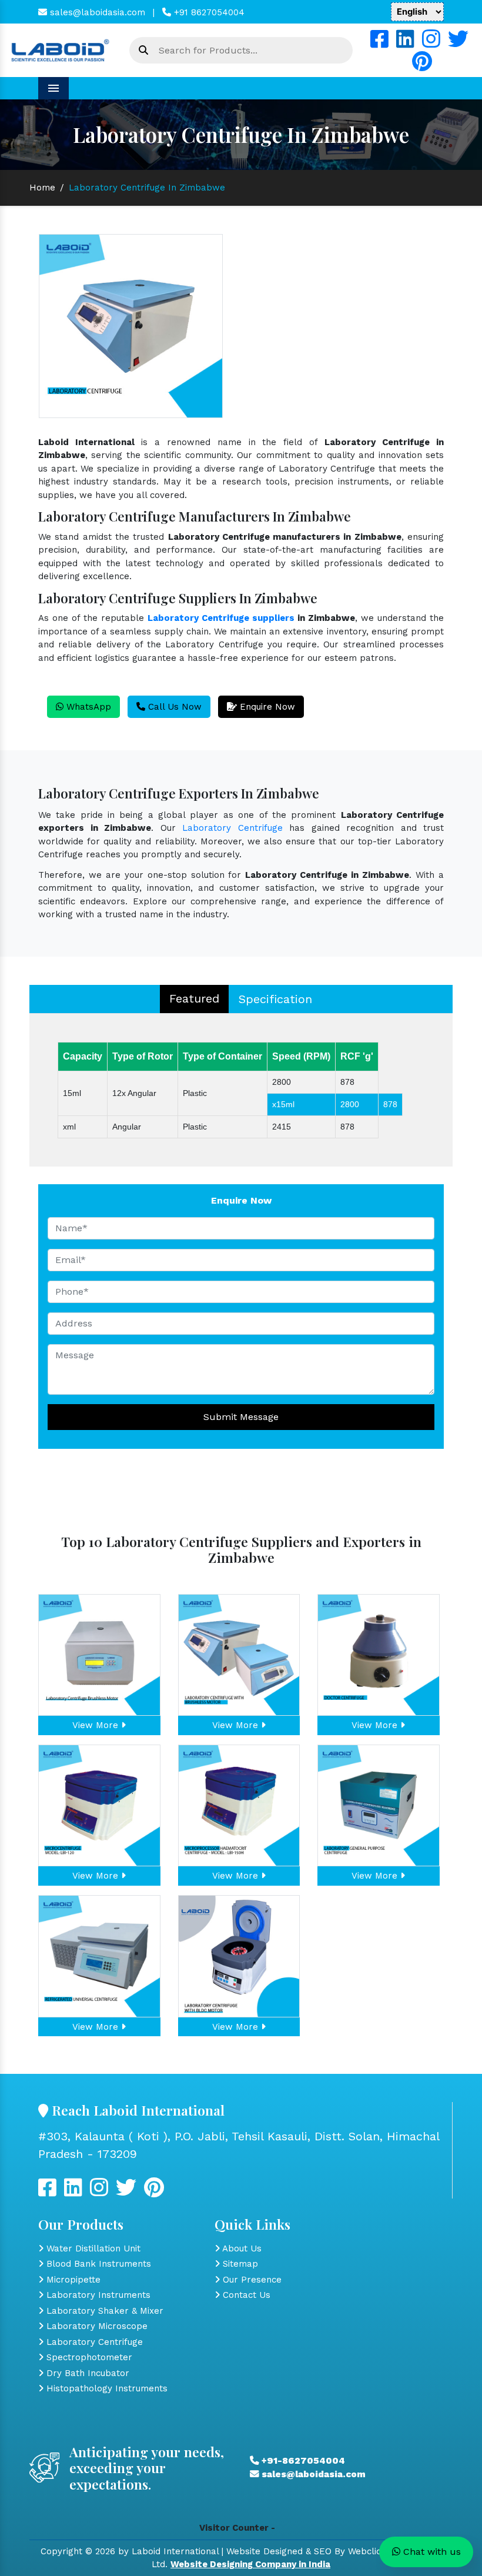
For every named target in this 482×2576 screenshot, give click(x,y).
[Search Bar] (143, 51)
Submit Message (241, 1417)
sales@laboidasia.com (96, 12)
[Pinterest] (422, 66)
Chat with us (431, 2552)
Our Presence (251, 2280)
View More (97, 1725)
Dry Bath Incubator (86, 2373)
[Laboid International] (60, 49)
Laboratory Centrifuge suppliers (221, 618)
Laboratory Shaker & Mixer (103, 2311)
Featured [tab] (194, 998)
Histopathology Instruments (106, 2388)
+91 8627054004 (208, 12)
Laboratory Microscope (96, 2326)
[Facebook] (379, 44)
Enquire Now (266, 707)
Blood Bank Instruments (97, 2264)
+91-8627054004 (302, 2461)
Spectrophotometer (88, 2357)
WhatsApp (87, 707)
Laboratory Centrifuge (232, 828)
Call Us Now (173, 707)
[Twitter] (458, 44)
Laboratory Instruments (97, 2295)
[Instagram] (431, 44)
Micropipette (72, 2280)
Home (42, 188)
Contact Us (245, 2295)
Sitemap (239, 2264)
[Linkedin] (405, 44)
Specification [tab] (275, 999)
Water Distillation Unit (92, 2248)
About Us (241, 2248)
